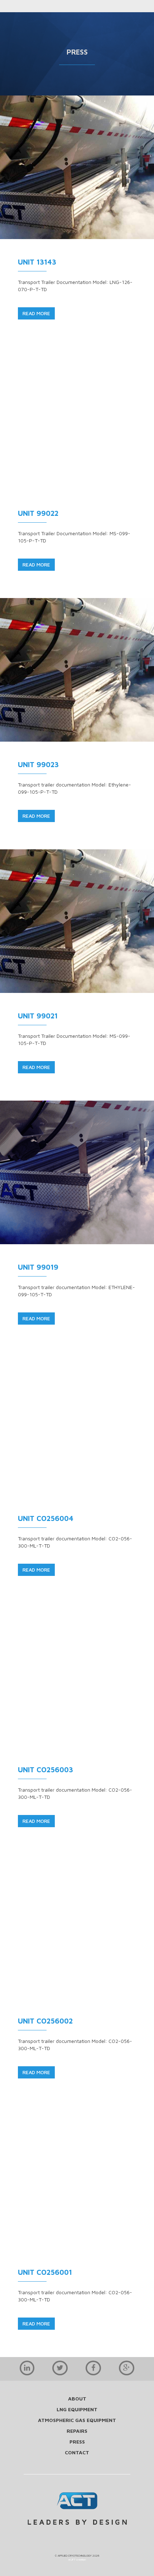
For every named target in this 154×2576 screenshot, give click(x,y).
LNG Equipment (77, 2409)
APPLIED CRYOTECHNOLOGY (75, 2556)
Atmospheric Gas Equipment (77, 2420)
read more (36, 313)
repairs (77, 2431)
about (77, 2398)
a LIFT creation (77, 2559)
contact (77, 2452)
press (77, 2442)
